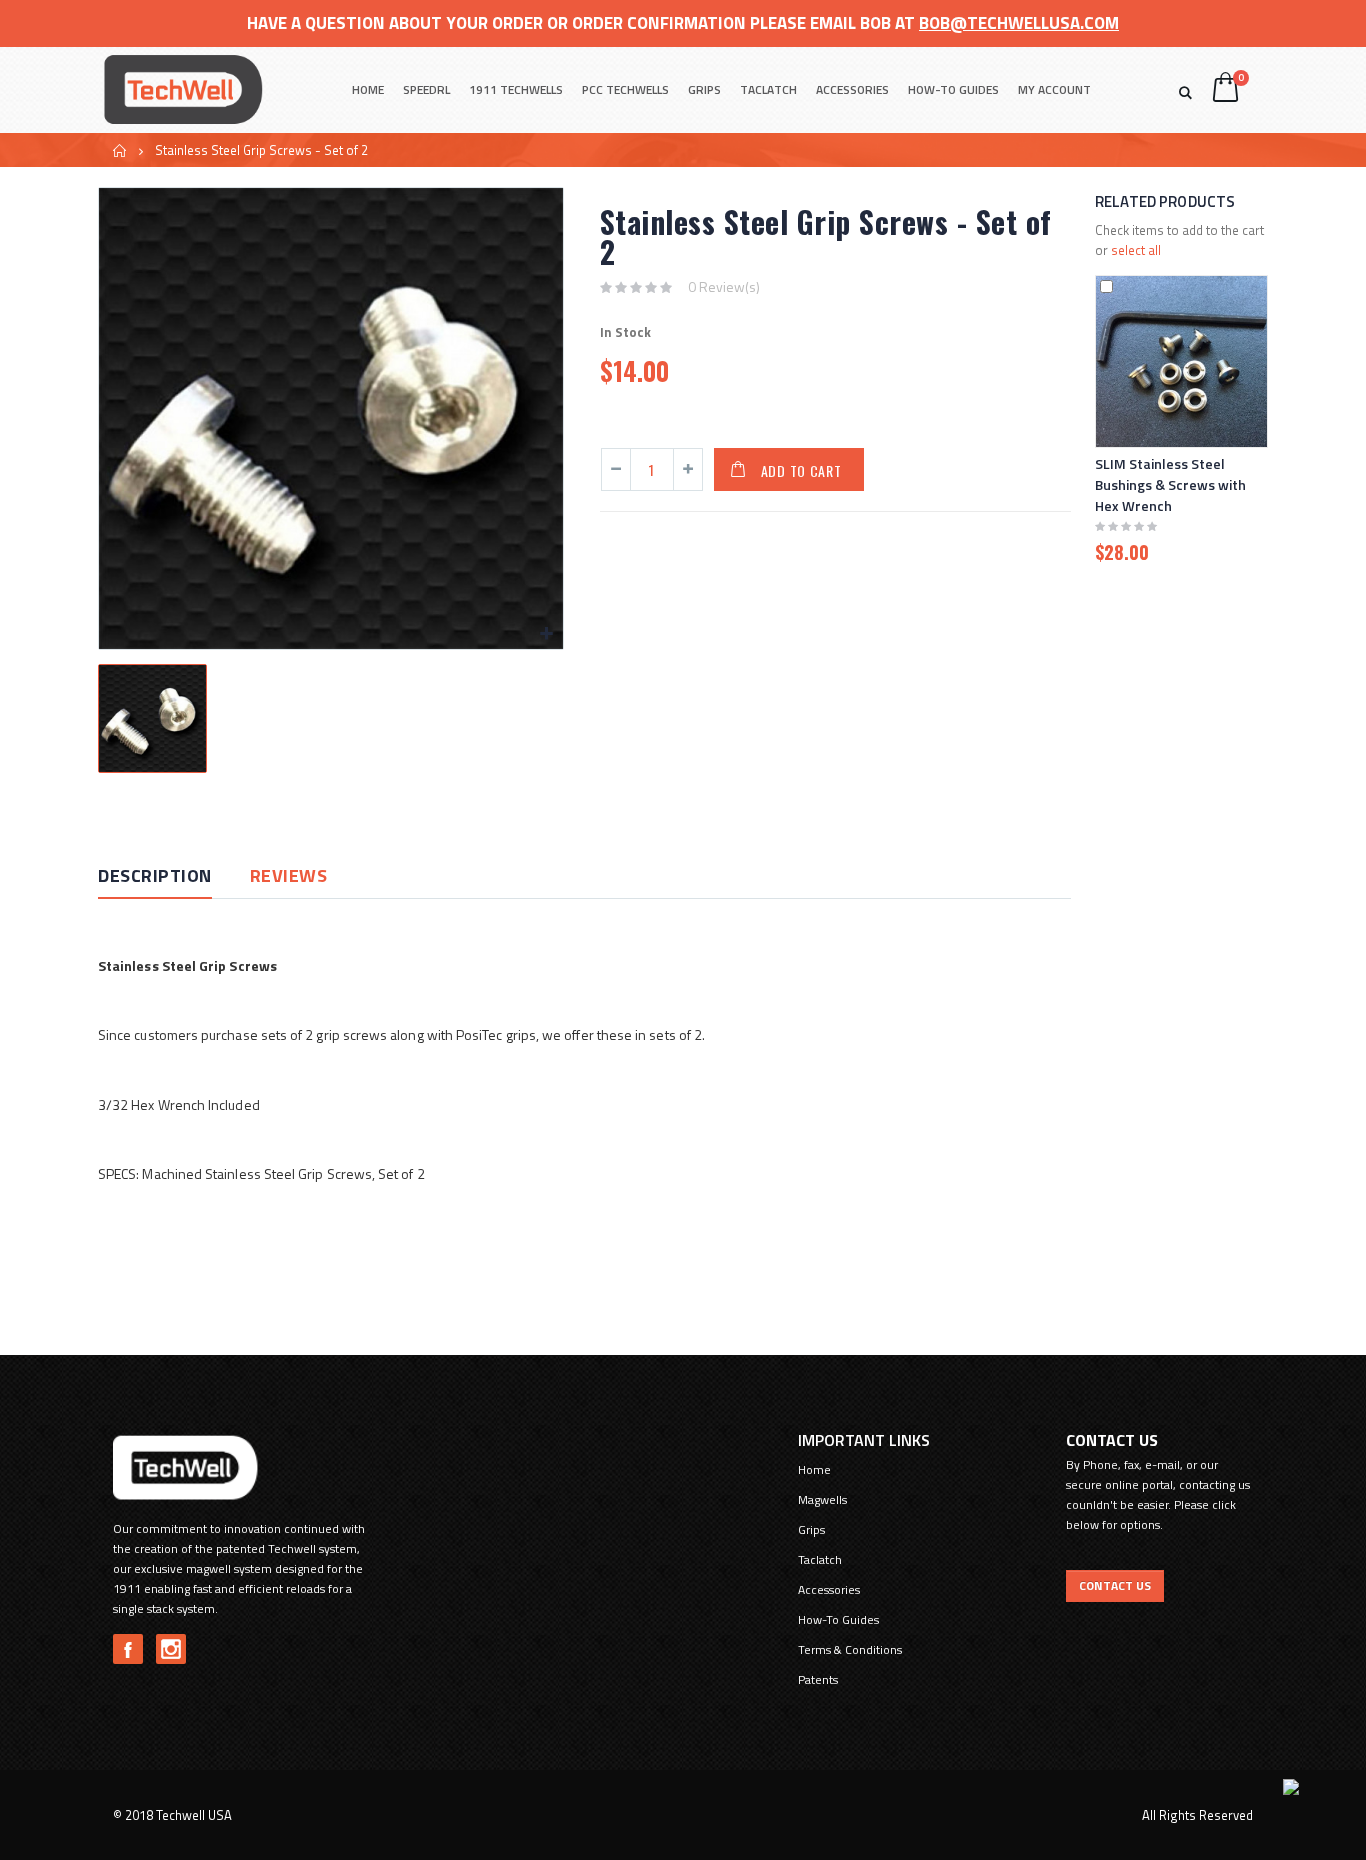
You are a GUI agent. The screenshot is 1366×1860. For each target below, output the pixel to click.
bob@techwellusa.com (1019, 23)
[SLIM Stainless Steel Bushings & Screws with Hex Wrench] (1181, 361)
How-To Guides (953, 89)
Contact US (1115, 1585)
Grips (704, 89)
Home (120, 150)
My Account (1054, 89)
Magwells (822, 1499)
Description (155, 875)
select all (1136, 250)
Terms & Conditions (850, 1649)
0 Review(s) (724, 286)
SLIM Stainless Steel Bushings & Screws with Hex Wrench (1170, 484)
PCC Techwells (625, 89)
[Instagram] (171, 1649)
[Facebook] (128, 1649)
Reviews (289, 875)
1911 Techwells (516, 89)
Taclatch (768, 89)
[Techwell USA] (183, 89)
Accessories (852, 89)
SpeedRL (426, 89)
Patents (818, 1679)
